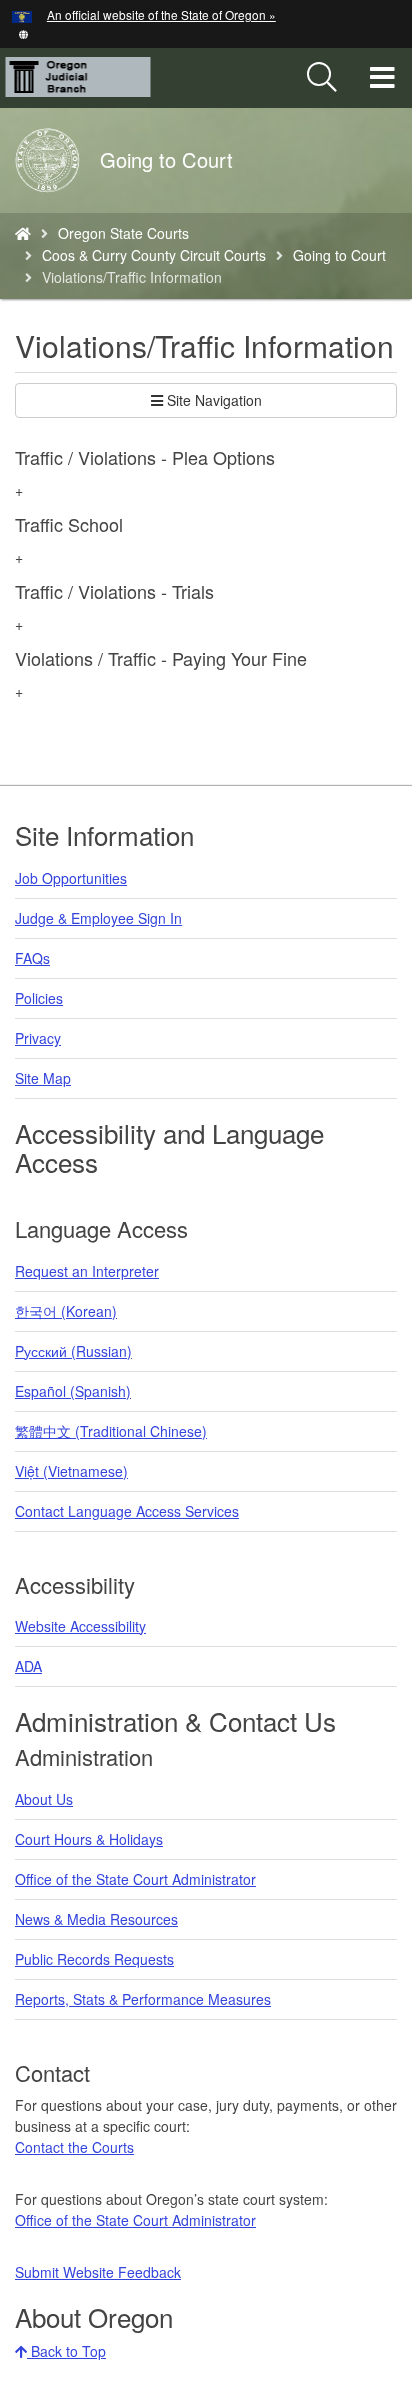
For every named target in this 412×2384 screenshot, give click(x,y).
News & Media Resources (96, 1919)
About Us (44, 1799)
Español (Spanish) (73, 1391)
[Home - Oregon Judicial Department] (23, 233)
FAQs (32, 958)
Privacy (38, 1038)
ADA (28, 1666)
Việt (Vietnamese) (71, 1471)
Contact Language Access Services (127, 1511)
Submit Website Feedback (98, 2272)
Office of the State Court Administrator (135, 1879)
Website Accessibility (80, 1626)
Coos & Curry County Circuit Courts (154, 255)
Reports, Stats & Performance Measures (143, 1999)
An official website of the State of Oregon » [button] (161, 14)
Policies (39, 998)
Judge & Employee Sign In (98, 918)
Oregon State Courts (123, 233)
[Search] (322, 78)
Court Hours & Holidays (89, 1839)
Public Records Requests (94, 1959)
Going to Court (339, 255)
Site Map (43, 1078)
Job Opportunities (71, 878)
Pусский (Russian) (73, 1351)
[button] (23, 32)
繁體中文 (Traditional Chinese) (111, 1431)
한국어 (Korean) (66, 1311)
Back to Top (66, 2351)
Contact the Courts (74, 2147)
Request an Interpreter (87, 1271)
